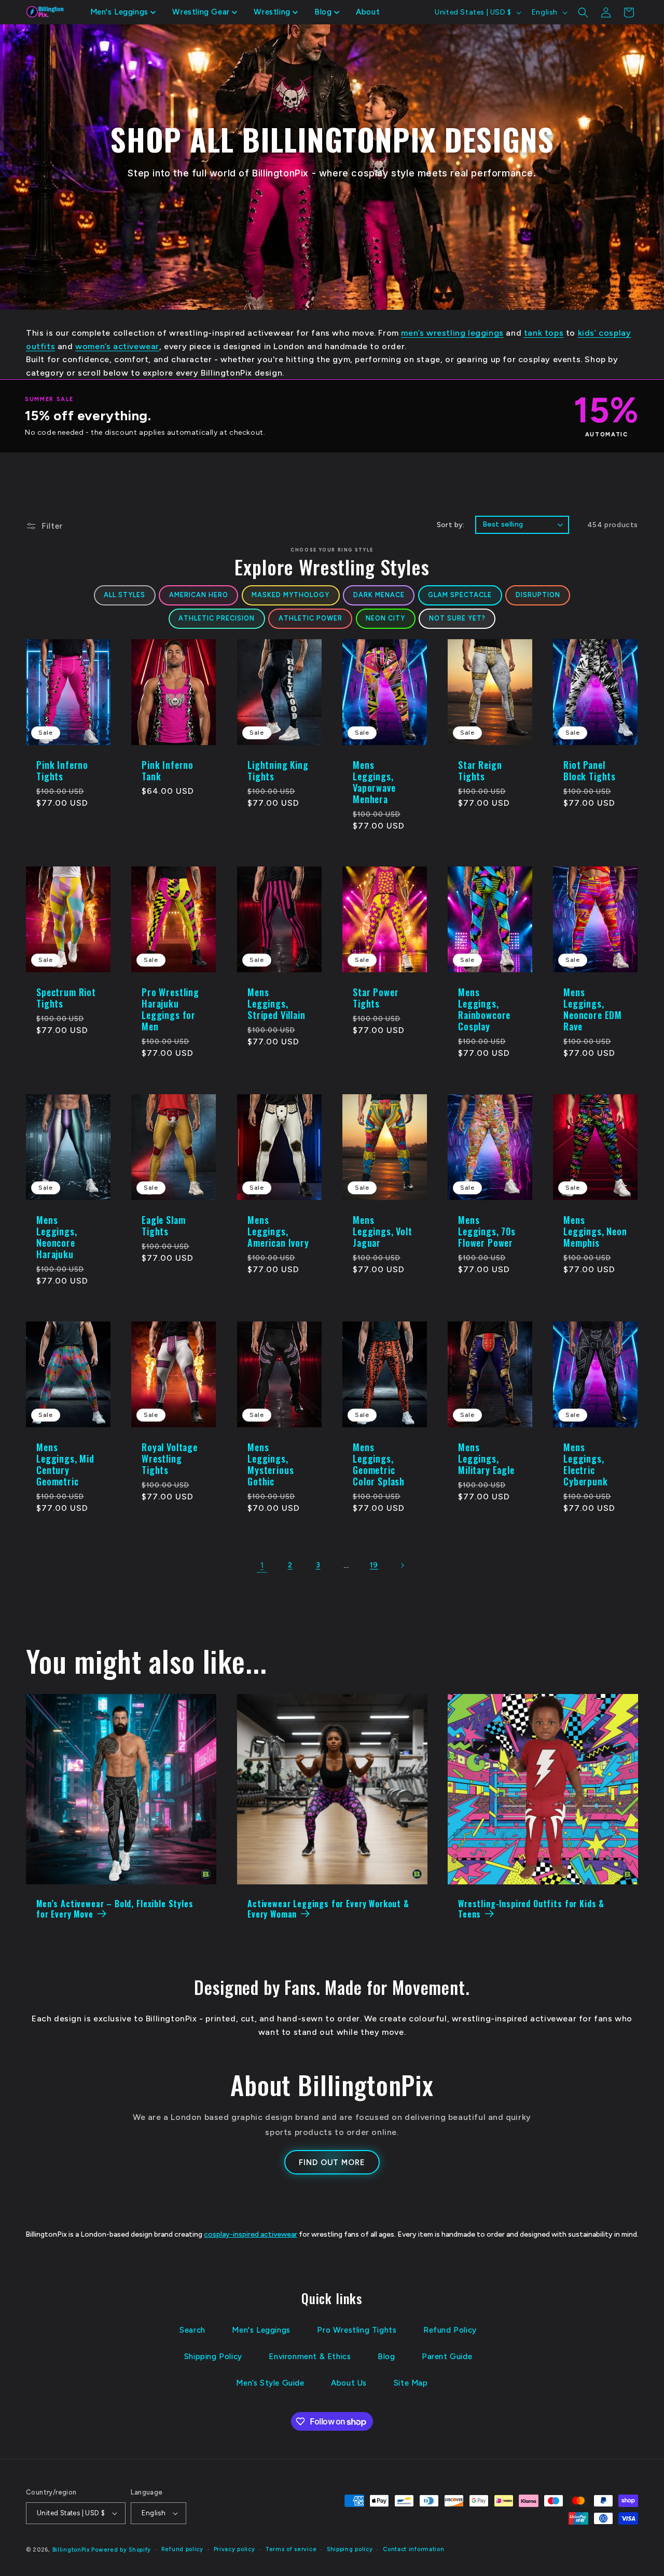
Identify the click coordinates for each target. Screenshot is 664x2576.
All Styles (125, 595)
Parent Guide (447, 2357)
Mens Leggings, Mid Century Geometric (65, 1464)
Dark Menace (379, 595)
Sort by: (451, 525)
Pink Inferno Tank (168, 770)
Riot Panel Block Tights (590, 770)
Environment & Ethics (310, 2357)
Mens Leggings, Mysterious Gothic (271, 1464)
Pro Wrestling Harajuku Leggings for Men (170, 1009)
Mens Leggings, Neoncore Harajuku (57, 1237)
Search (192, 2330)
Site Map (411, 2383)
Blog (386, 2357)
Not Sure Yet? (457, 618)
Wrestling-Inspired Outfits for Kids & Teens (531, 1909)
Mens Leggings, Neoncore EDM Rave (593, 1009)
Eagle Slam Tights (163, 1225)
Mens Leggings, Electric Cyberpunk (586, 1464)
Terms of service (291, 2549)
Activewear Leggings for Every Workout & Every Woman (328, 1909)
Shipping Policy (213, 2357)
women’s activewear (117, 346)
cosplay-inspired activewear (251, 2234)
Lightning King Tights (278, 770)
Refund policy (182, 2549)
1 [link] (262, 1565)
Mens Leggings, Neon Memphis (595, 1231)
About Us (349, 2383)
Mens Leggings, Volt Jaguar (383, 1231)
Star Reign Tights (480, 770)
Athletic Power (310, 618)
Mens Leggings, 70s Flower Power (487, 1231)
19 (374, 1565)
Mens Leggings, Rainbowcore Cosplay (484, 1009)
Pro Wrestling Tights (357, 2330)
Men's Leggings (261, 2330)
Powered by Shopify (121, 2550)
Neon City (385, 618)
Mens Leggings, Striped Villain (276, 1003)
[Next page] (402, 1565)
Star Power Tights (376, 998)
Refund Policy (450, 2330)
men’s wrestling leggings (452, 333)
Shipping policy (350, 2549)
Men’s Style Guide (270, 2383)
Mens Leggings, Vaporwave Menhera (374, 782)
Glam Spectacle (460, 595)
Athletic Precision (217, 618)
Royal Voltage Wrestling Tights (170, 1458)
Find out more (332, 2162)
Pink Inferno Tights (62, 770)
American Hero (199, 595)
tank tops (544, 333)
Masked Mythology (290, 595)
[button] (123, 12)
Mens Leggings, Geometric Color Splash (379, 1464)
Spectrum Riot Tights (66, 998)
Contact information (413, 2549)
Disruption (538, 595)
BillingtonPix (71, 2550)
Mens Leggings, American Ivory (278, 1231)
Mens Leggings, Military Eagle (486, 1458)
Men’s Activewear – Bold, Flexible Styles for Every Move (115, 1909)
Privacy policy (234, 2549)
